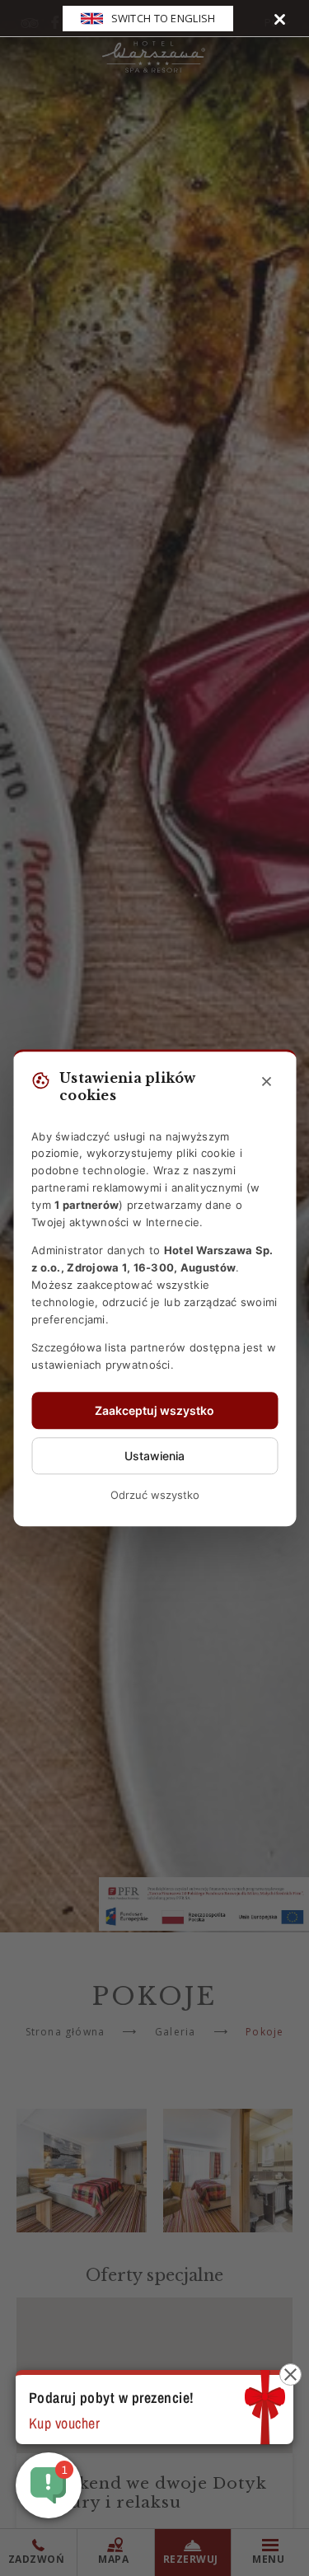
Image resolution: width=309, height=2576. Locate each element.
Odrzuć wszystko (155, 1495)
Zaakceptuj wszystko (154, 1410)
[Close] (280, 19)
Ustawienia (154, 1456)
